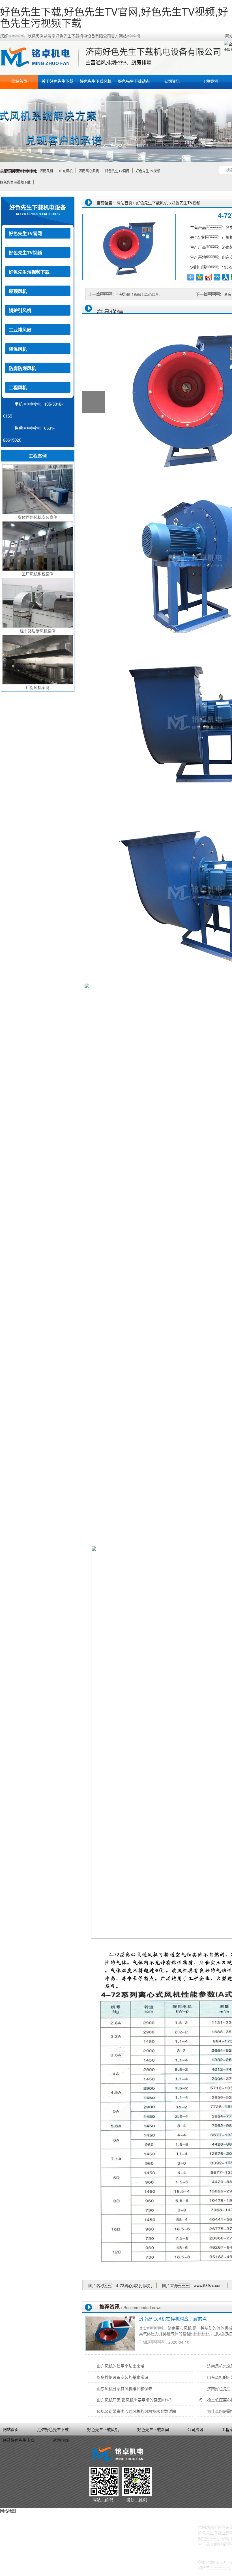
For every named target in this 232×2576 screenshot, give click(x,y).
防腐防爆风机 (22, 368)
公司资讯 (172, 81)
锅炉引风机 (20, 310)
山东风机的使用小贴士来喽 (121, 2366)
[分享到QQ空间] (200, 277)
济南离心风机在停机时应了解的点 (173, 2319)
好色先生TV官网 (25, 233)
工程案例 (210, 81)
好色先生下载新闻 (153, 2429)
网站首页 (19, 81)
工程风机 (18, 387)
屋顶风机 (18, 291)
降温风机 (18, 349)
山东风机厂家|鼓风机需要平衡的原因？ (135, 2400)
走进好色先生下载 (53, 2429)
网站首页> (126, 203)
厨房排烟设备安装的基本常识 (123, 2377)
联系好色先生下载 (19, 2440)
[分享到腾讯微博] (217, 277)
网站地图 (8, 2511)
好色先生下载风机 (96, 81)
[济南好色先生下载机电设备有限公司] (38, 58)
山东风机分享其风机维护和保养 (124, 2388)
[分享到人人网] (226, 277)
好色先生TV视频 (25, 253)
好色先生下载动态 (134, 81)
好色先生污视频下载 (29, 272)
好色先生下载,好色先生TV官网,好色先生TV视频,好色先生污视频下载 (114, 17)
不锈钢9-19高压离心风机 (138, 294)
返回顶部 (61, 2440)
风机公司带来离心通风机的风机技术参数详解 (136, 2411)
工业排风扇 (20, 330)
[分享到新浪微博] (208, 277)
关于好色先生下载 (57, 81)
